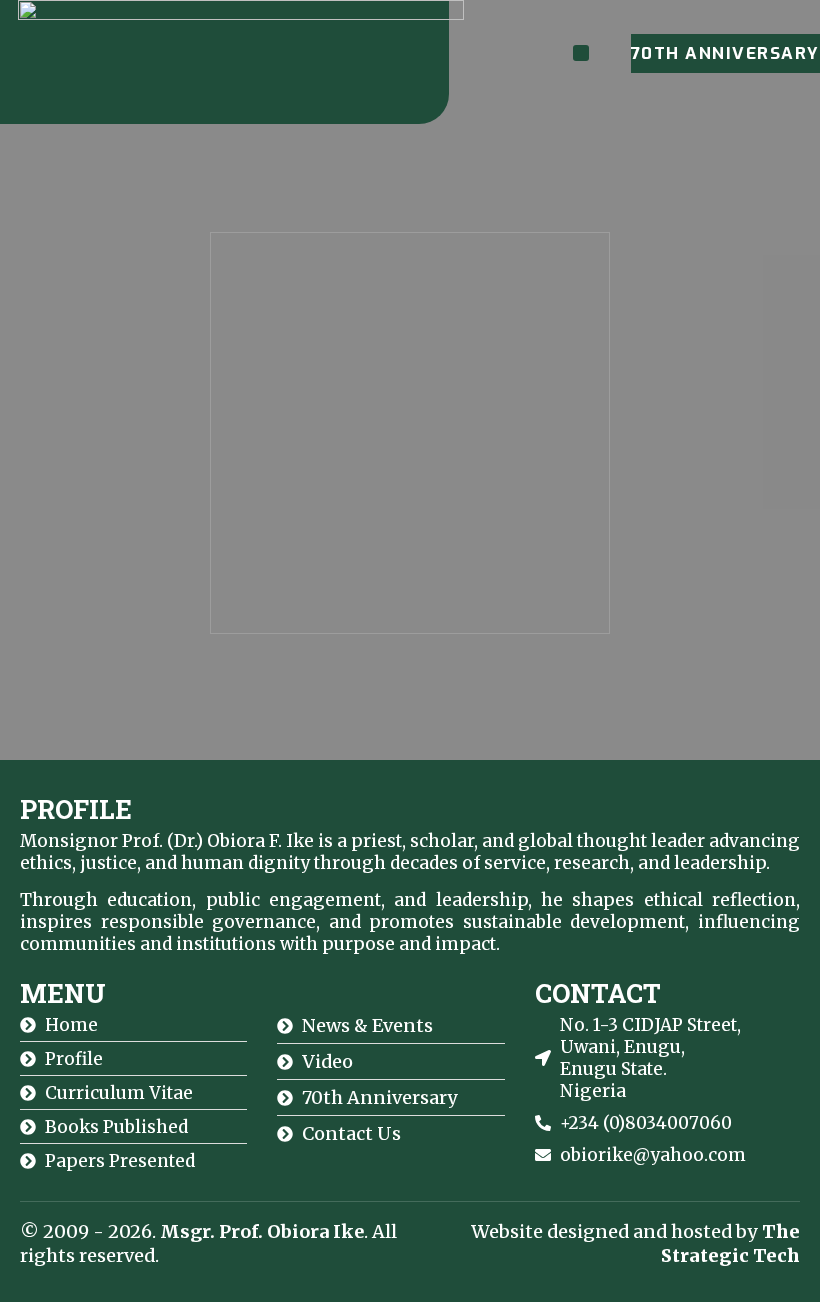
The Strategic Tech (730, 1243)
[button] (581, 53)
